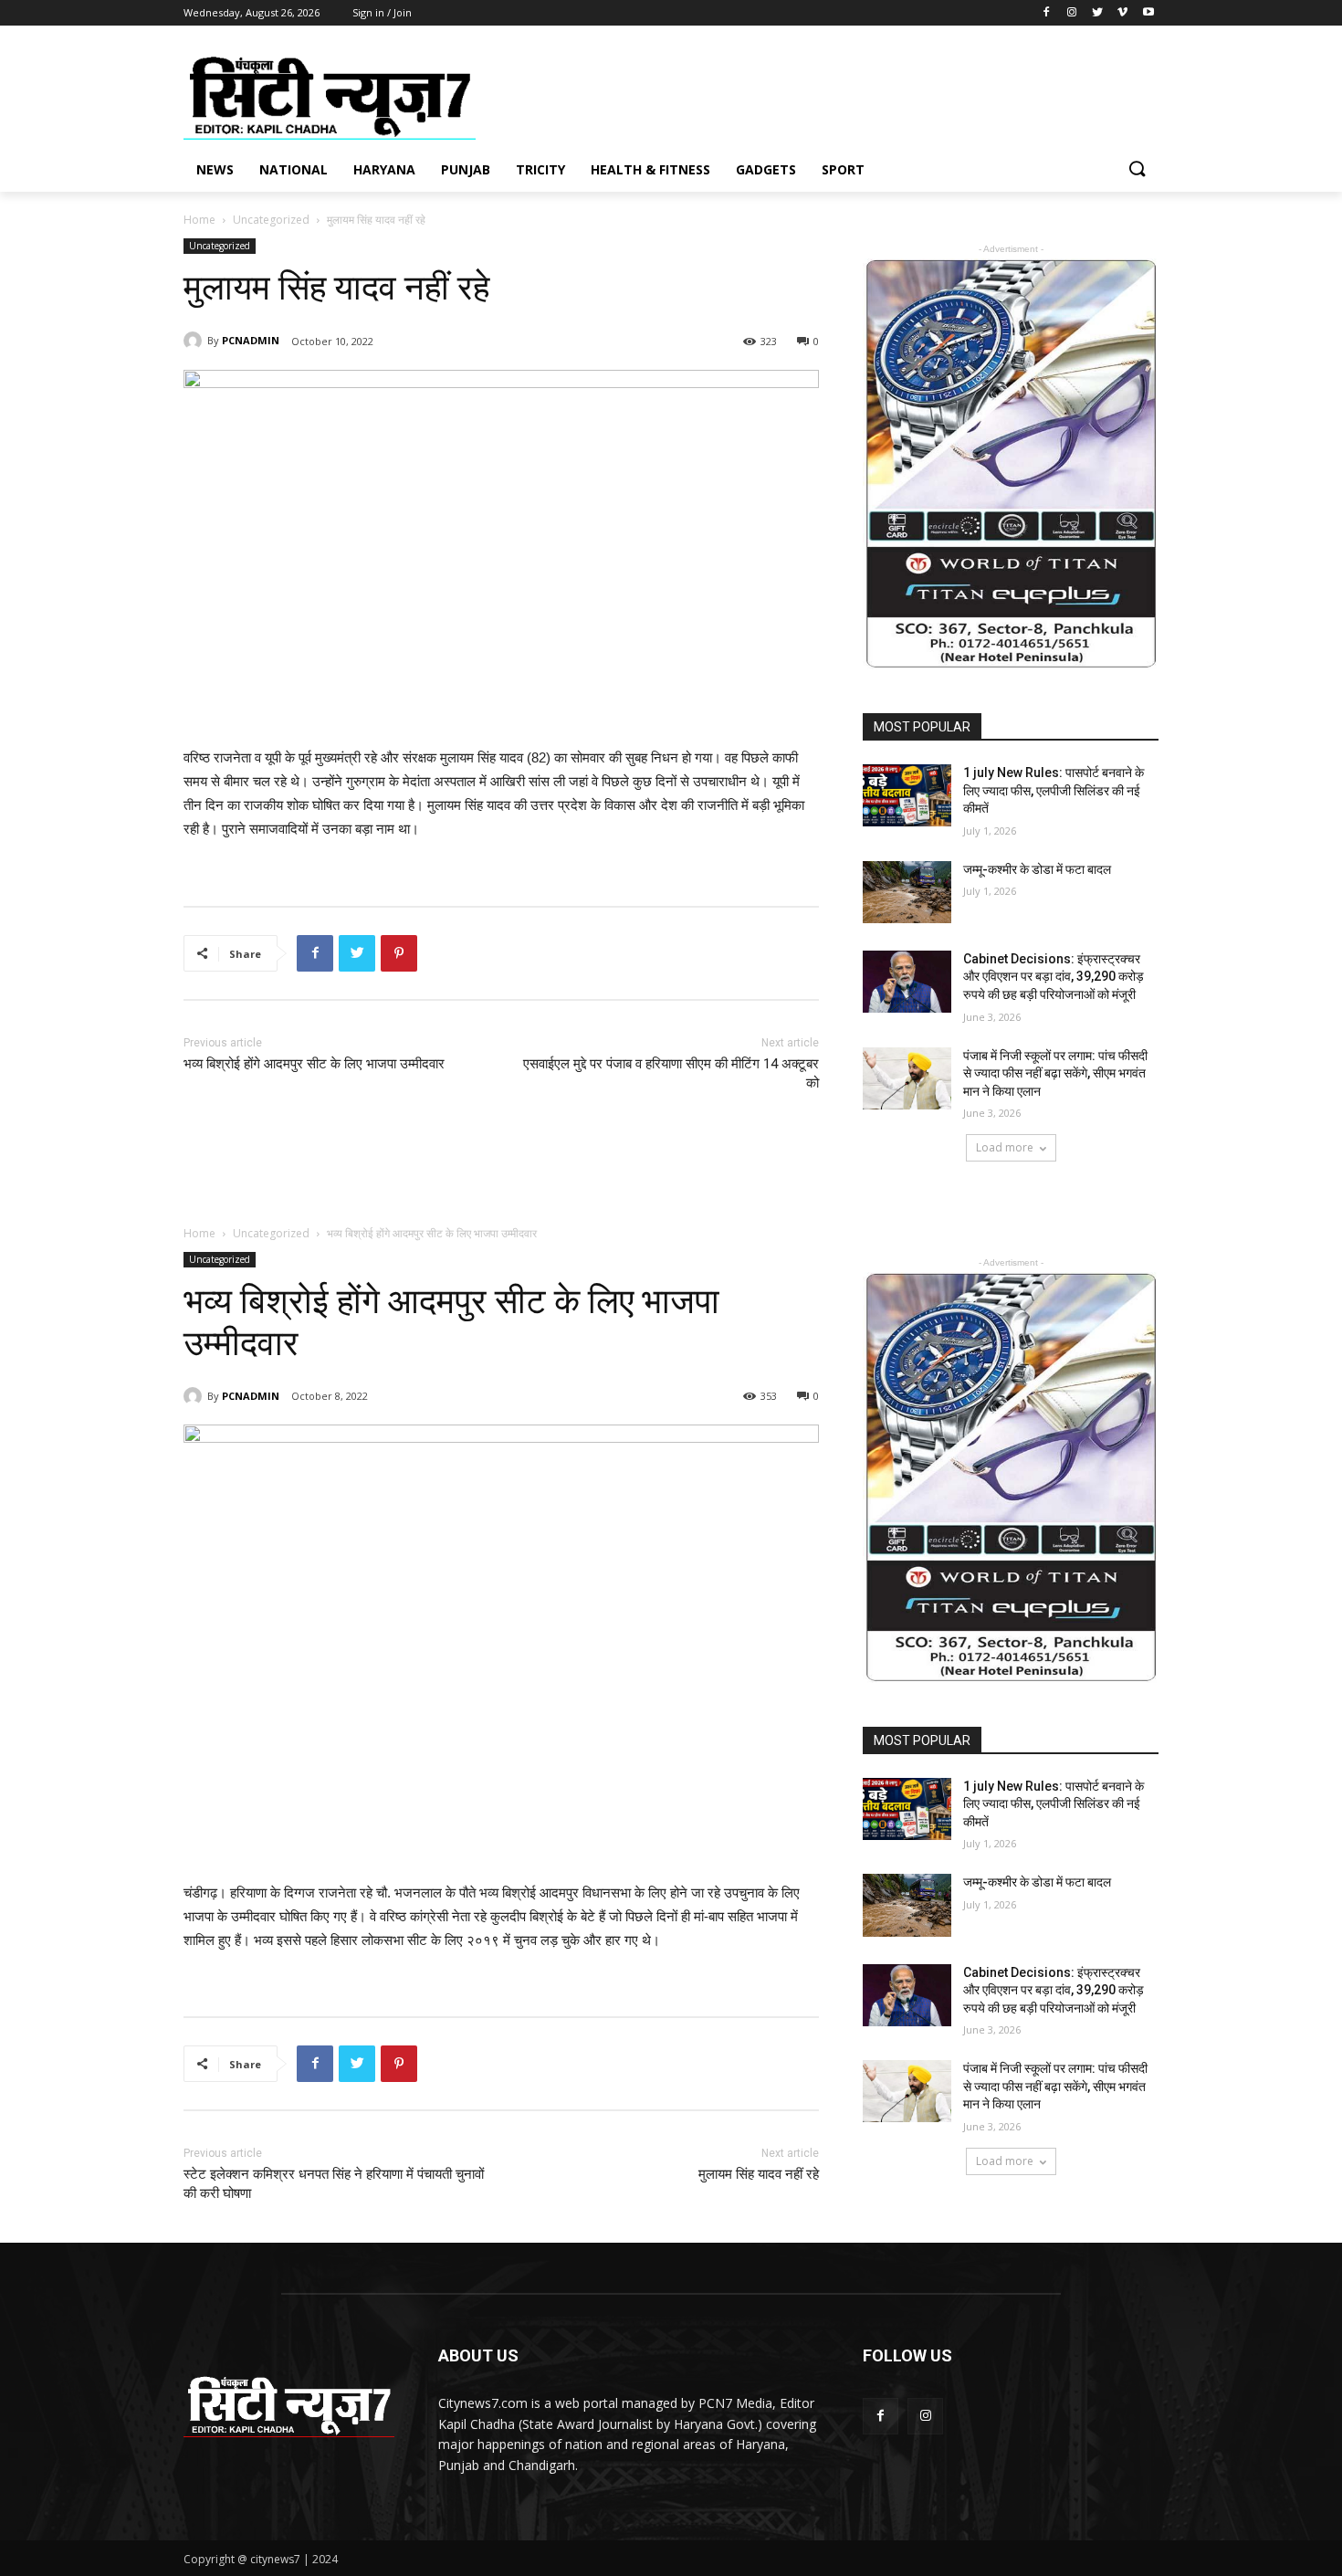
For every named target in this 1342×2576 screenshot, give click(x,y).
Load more (1005, 1147)
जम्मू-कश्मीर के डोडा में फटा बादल (1037, 869)
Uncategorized (271, 220)
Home (199, 220)
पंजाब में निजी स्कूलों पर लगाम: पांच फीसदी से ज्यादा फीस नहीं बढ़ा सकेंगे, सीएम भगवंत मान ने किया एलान (1055, 1073)
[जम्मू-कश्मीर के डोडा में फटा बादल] (907, 892)
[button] (1137, 170)
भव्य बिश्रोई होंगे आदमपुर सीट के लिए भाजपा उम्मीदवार (314, 1064)
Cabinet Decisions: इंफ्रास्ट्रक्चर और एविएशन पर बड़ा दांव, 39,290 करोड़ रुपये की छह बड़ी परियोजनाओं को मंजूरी (1054, 977)
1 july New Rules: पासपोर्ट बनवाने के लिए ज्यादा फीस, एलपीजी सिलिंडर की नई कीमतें (1054, 790)
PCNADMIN (251, 340)
